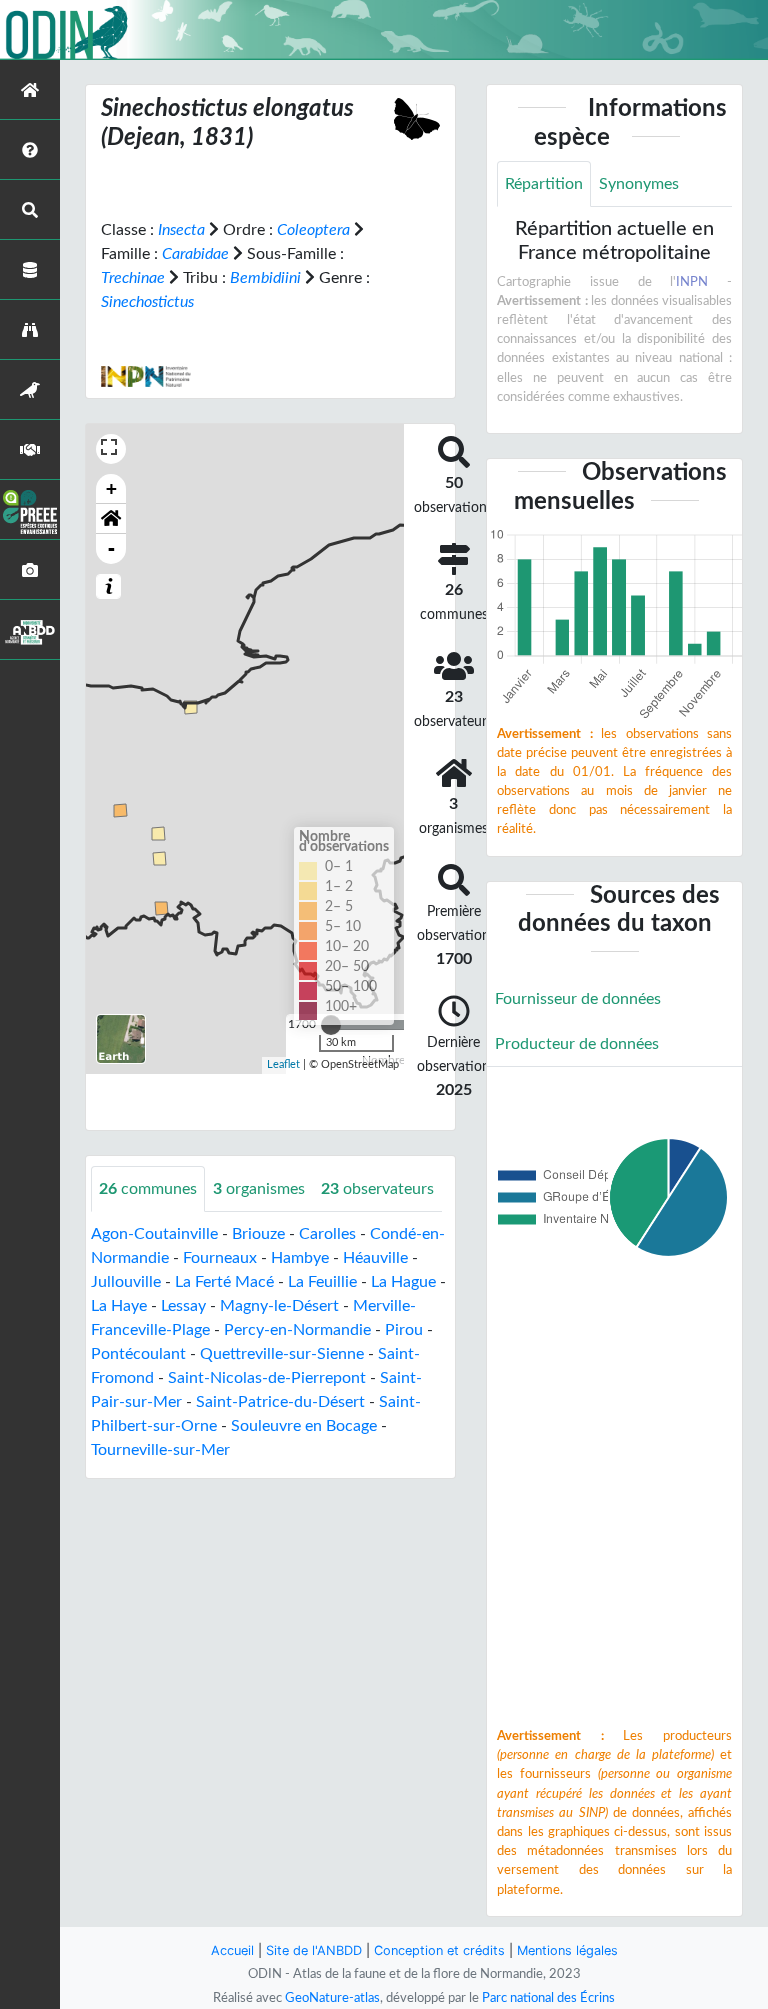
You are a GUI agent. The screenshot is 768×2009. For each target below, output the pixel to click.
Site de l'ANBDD (314, 1950)
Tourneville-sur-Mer (160, 1450)
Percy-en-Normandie (297, 1330)
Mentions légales (567, 1950)
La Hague (403, 1282)
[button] (111, 519)
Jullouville (126, 1282)
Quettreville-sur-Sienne (282, 1354)
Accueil (232, 1950)
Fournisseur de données (578, 999)
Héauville (375, 1258)
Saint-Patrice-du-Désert (280, 1402)
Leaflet (283, 1064)
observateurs (377, 1189)
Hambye (300, 1258)
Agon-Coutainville (154, 1234)
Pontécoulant (138, 1354)
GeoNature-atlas (332, 1998)
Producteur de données (577, 1044)
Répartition (544, 184)
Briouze (258, 1234)
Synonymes (639, 184)
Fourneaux (220, 1258)
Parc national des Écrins (548, 1998)
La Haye (119, 1306)
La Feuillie (322, 1282)
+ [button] (111, 488)
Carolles (327, 1234)
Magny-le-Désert (279, 1306)
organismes (259, 1189)
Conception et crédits (439, 1950)
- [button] (111, 548)
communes (148, 1189)
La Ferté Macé (224, 1282)
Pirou (404, 1330)
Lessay (183, 1306)
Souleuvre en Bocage (304, 1426)
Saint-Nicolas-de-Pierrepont (267, 1378)
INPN (692, 282)
